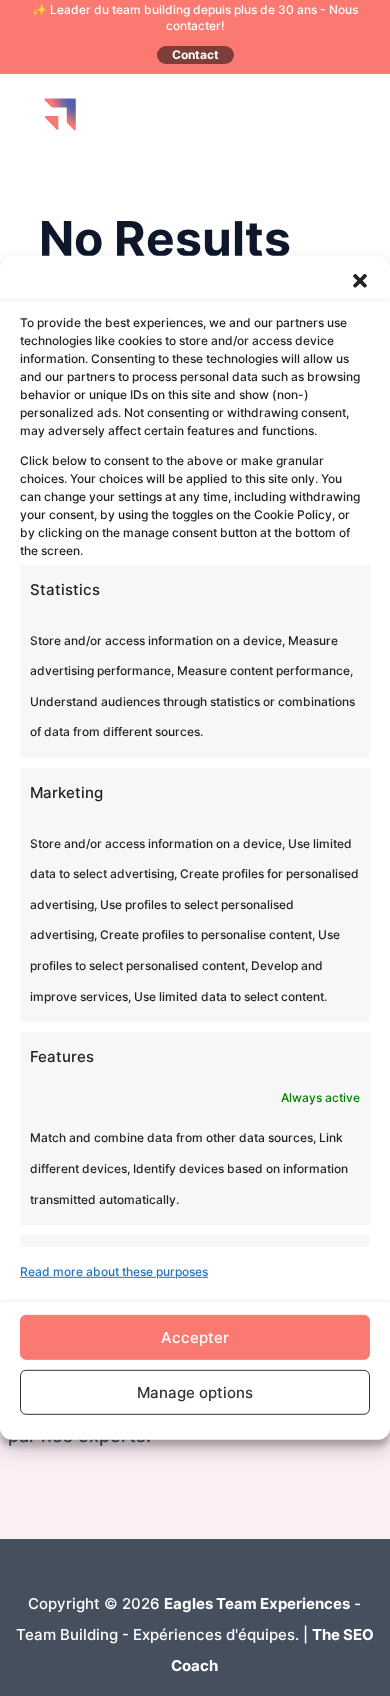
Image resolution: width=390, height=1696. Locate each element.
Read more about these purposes (114, 1271)
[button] (360, 281)
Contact (195, 54)
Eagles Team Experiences (257, 1603)
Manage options (195, 1392)
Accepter (195, 1337)
